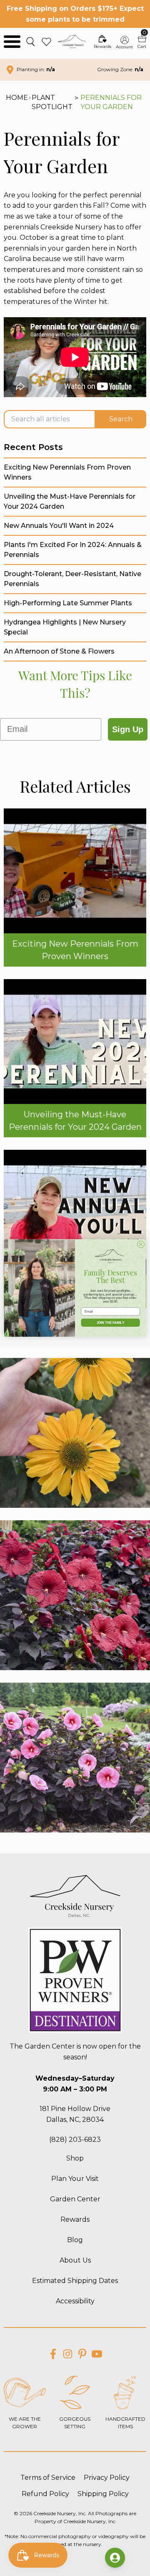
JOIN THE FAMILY (110, 1323)
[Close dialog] (141, 1244)
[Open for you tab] (115, 2558)
